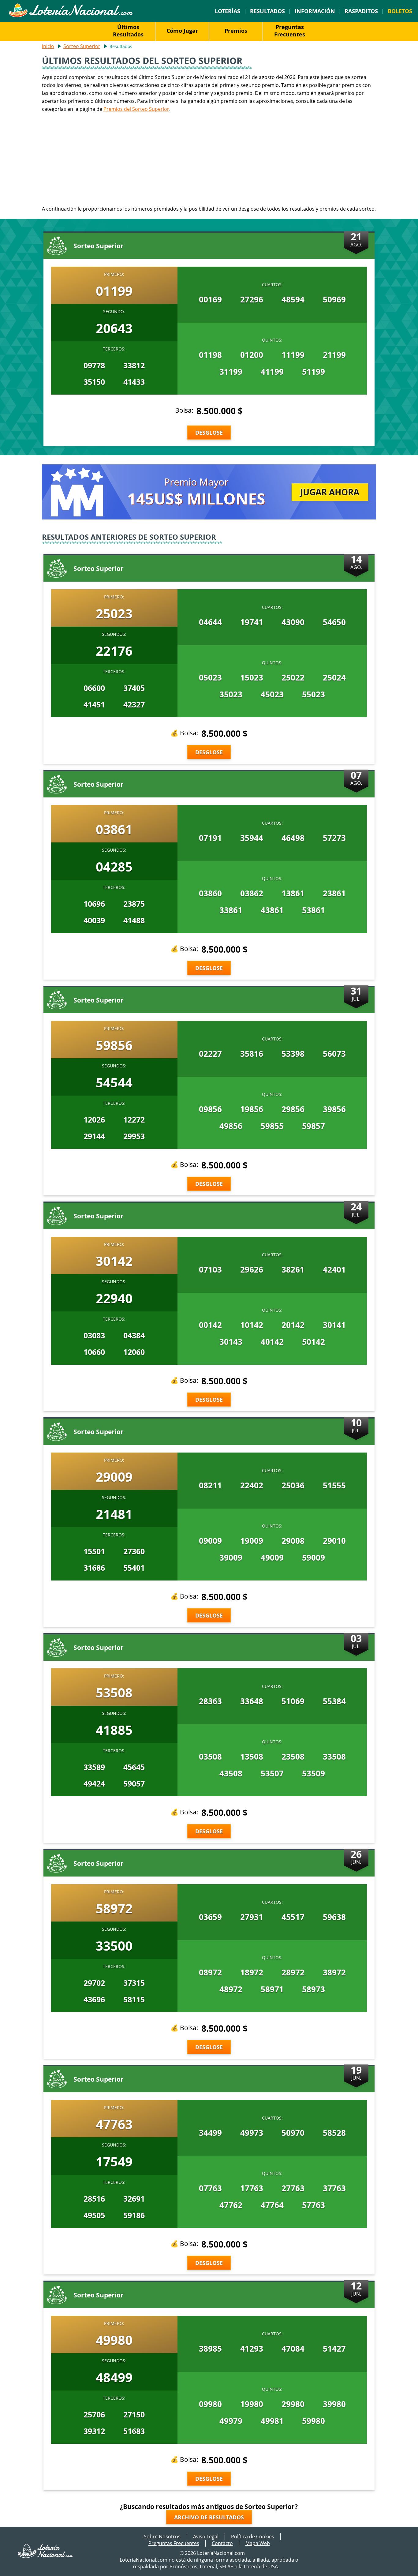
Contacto (222, 2543)
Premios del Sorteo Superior (136, 109)
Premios (236, 31)
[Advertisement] (209, 159)
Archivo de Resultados (209, 2517)
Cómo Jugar (182, 31)
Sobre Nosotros (162, 2537)
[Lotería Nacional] (46, 2556)
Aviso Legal (206, 2537)
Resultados (267, 11)
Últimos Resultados (128, 31)
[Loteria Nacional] (71, 16)
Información (315, 11)
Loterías (228, 11)
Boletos (400, 11)
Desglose (209, 433)
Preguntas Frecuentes (290, 31)
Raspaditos (361, 11)
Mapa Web (258, 2543)
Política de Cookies (253, 2537)
